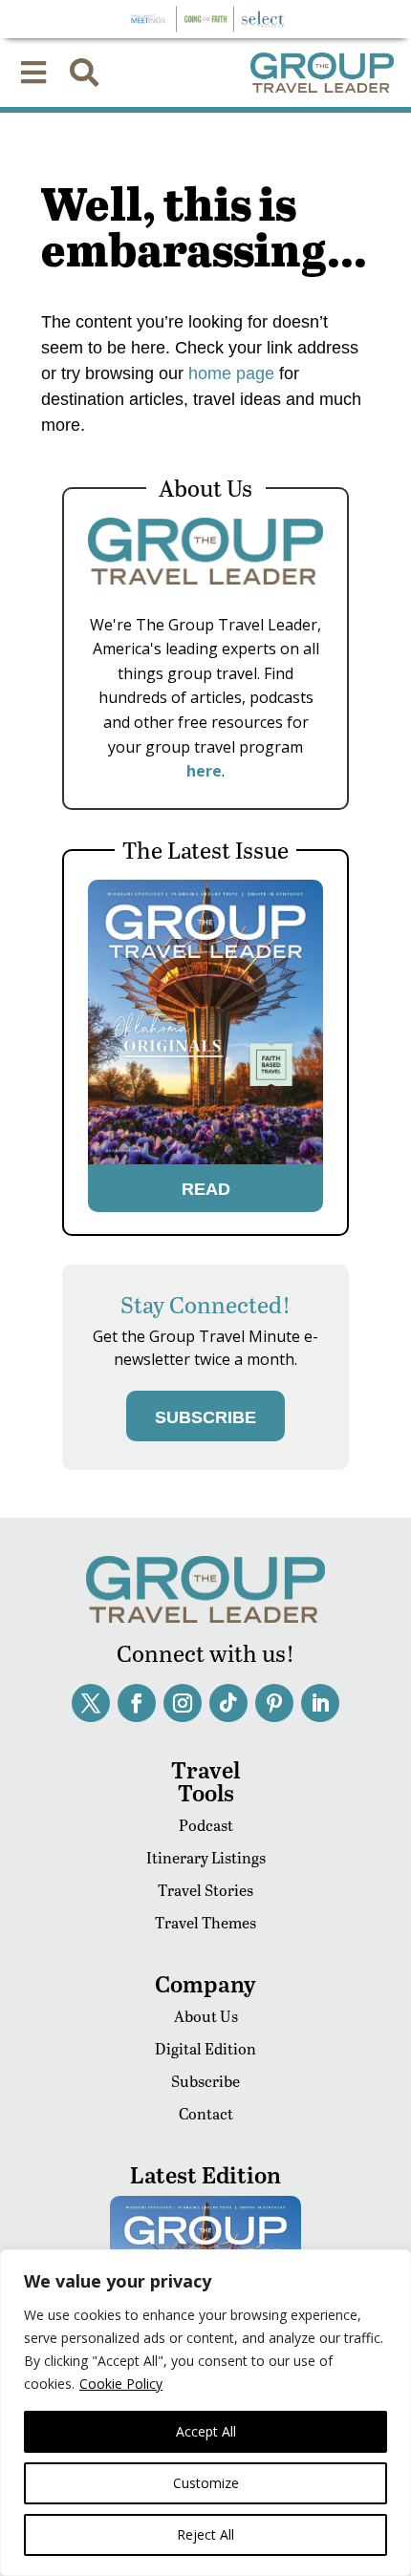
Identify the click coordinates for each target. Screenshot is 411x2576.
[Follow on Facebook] (137, 1703)
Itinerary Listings (206, 1857)
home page (229, 373)
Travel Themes (205, 1922)
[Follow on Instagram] (183, 1703)
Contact (206, 2113)
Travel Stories (205, 1890)
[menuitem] (33, 73)
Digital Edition (205, 2048)
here (204, 771)
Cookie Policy (121, 2384)
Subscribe (205, 2081)
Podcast (206, 1825)
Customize (206, 2483)
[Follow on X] (91, 1703)
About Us (206, 2016)
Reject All (205, 2534)
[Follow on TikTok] (228, 1703)
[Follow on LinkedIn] (320, 1703)
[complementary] (205, 2413)
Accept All (206, 2431)
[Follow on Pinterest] (274, 1703)
